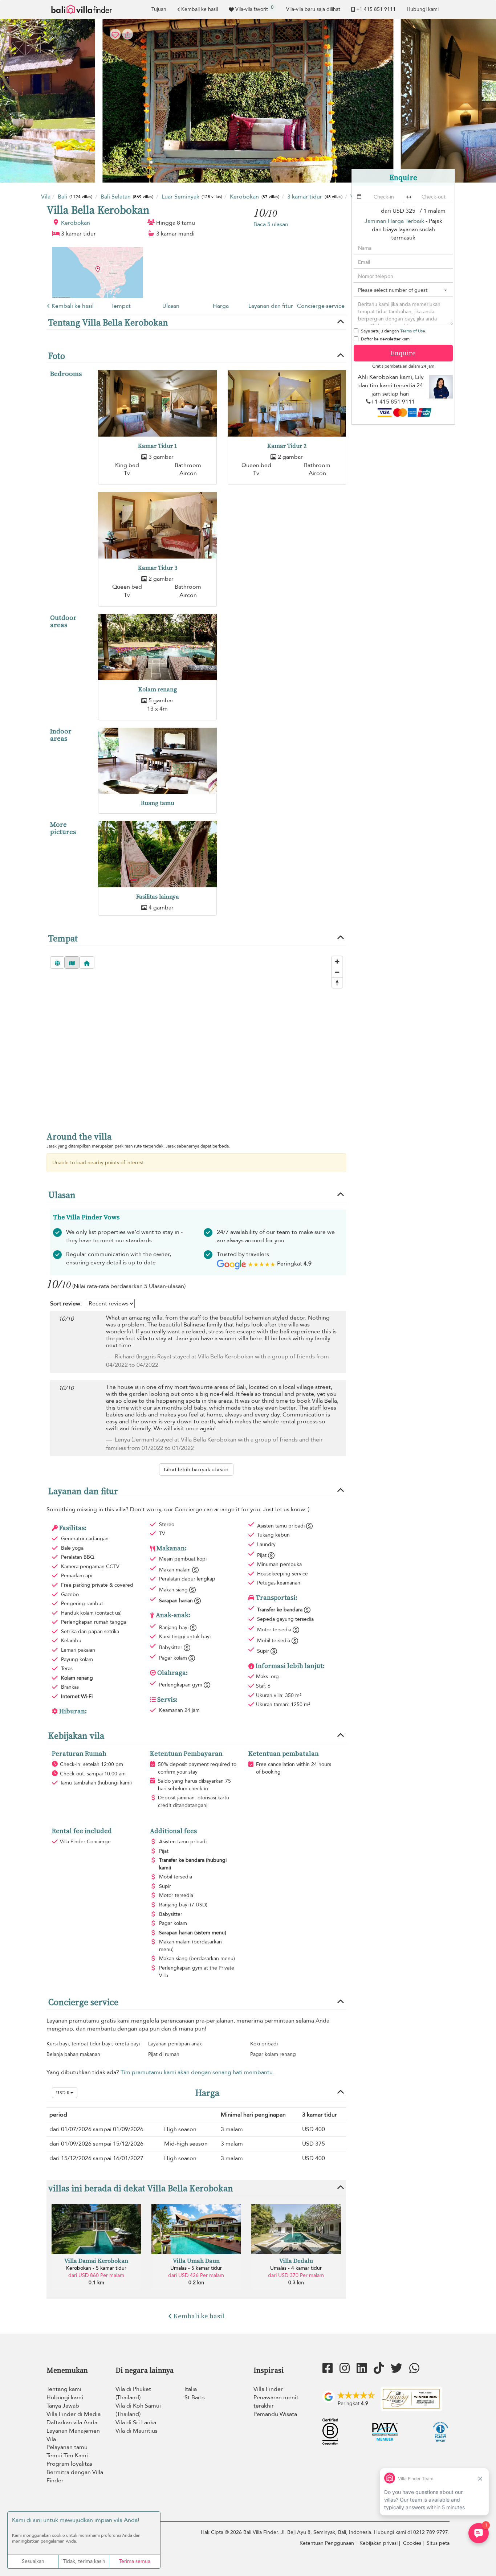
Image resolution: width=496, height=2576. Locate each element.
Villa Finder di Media (74, 2414)
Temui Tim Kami (67, 2456)
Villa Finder (268, 2389)
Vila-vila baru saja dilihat (313, 9)
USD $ (63, 2093)
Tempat (121, 306)
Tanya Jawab (63, 2406)
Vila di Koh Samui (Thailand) (138, 2410)
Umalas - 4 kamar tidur (296, 2268)
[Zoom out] (337, 972)
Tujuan (159, 9)
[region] (196, 1037)
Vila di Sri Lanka (136, 2422)
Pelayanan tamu (67, 2447)
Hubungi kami (423, 9)
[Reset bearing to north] (337, 983)
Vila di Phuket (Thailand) (133, 2393)
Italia (191, 2389)
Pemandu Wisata (275, 2414)
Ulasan (171, 306)
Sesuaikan (33, 2561)
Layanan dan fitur (271, 306)
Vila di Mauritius (137, 2431)
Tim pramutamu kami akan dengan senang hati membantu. (197, 2072)
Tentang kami (64, 2389)
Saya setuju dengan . (394, 331)
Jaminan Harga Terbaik (394, 221)
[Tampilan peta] (72, 962)
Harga (221, 306)
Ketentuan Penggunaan (327, 2543)
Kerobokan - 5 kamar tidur (96, 2268)
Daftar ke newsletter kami (386, 339)
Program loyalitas (69, 2464)
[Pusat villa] (87, 962)
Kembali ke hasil (200, 9)
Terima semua (135, 2561)
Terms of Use (413, 331)
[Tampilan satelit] (57, 962)
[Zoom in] (337, 962)
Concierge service (321, 306)
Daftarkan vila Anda (72, 2422)
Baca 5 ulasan (271, 224)
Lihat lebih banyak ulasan (196, 1469)
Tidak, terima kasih (84, 2561)
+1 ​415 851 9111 (376, 9)
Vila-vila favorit (254, 8)
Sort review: (66, 1304)
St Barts (195, 2397)
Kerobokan (76, 223)
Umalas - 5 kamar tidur (196, 2268)
